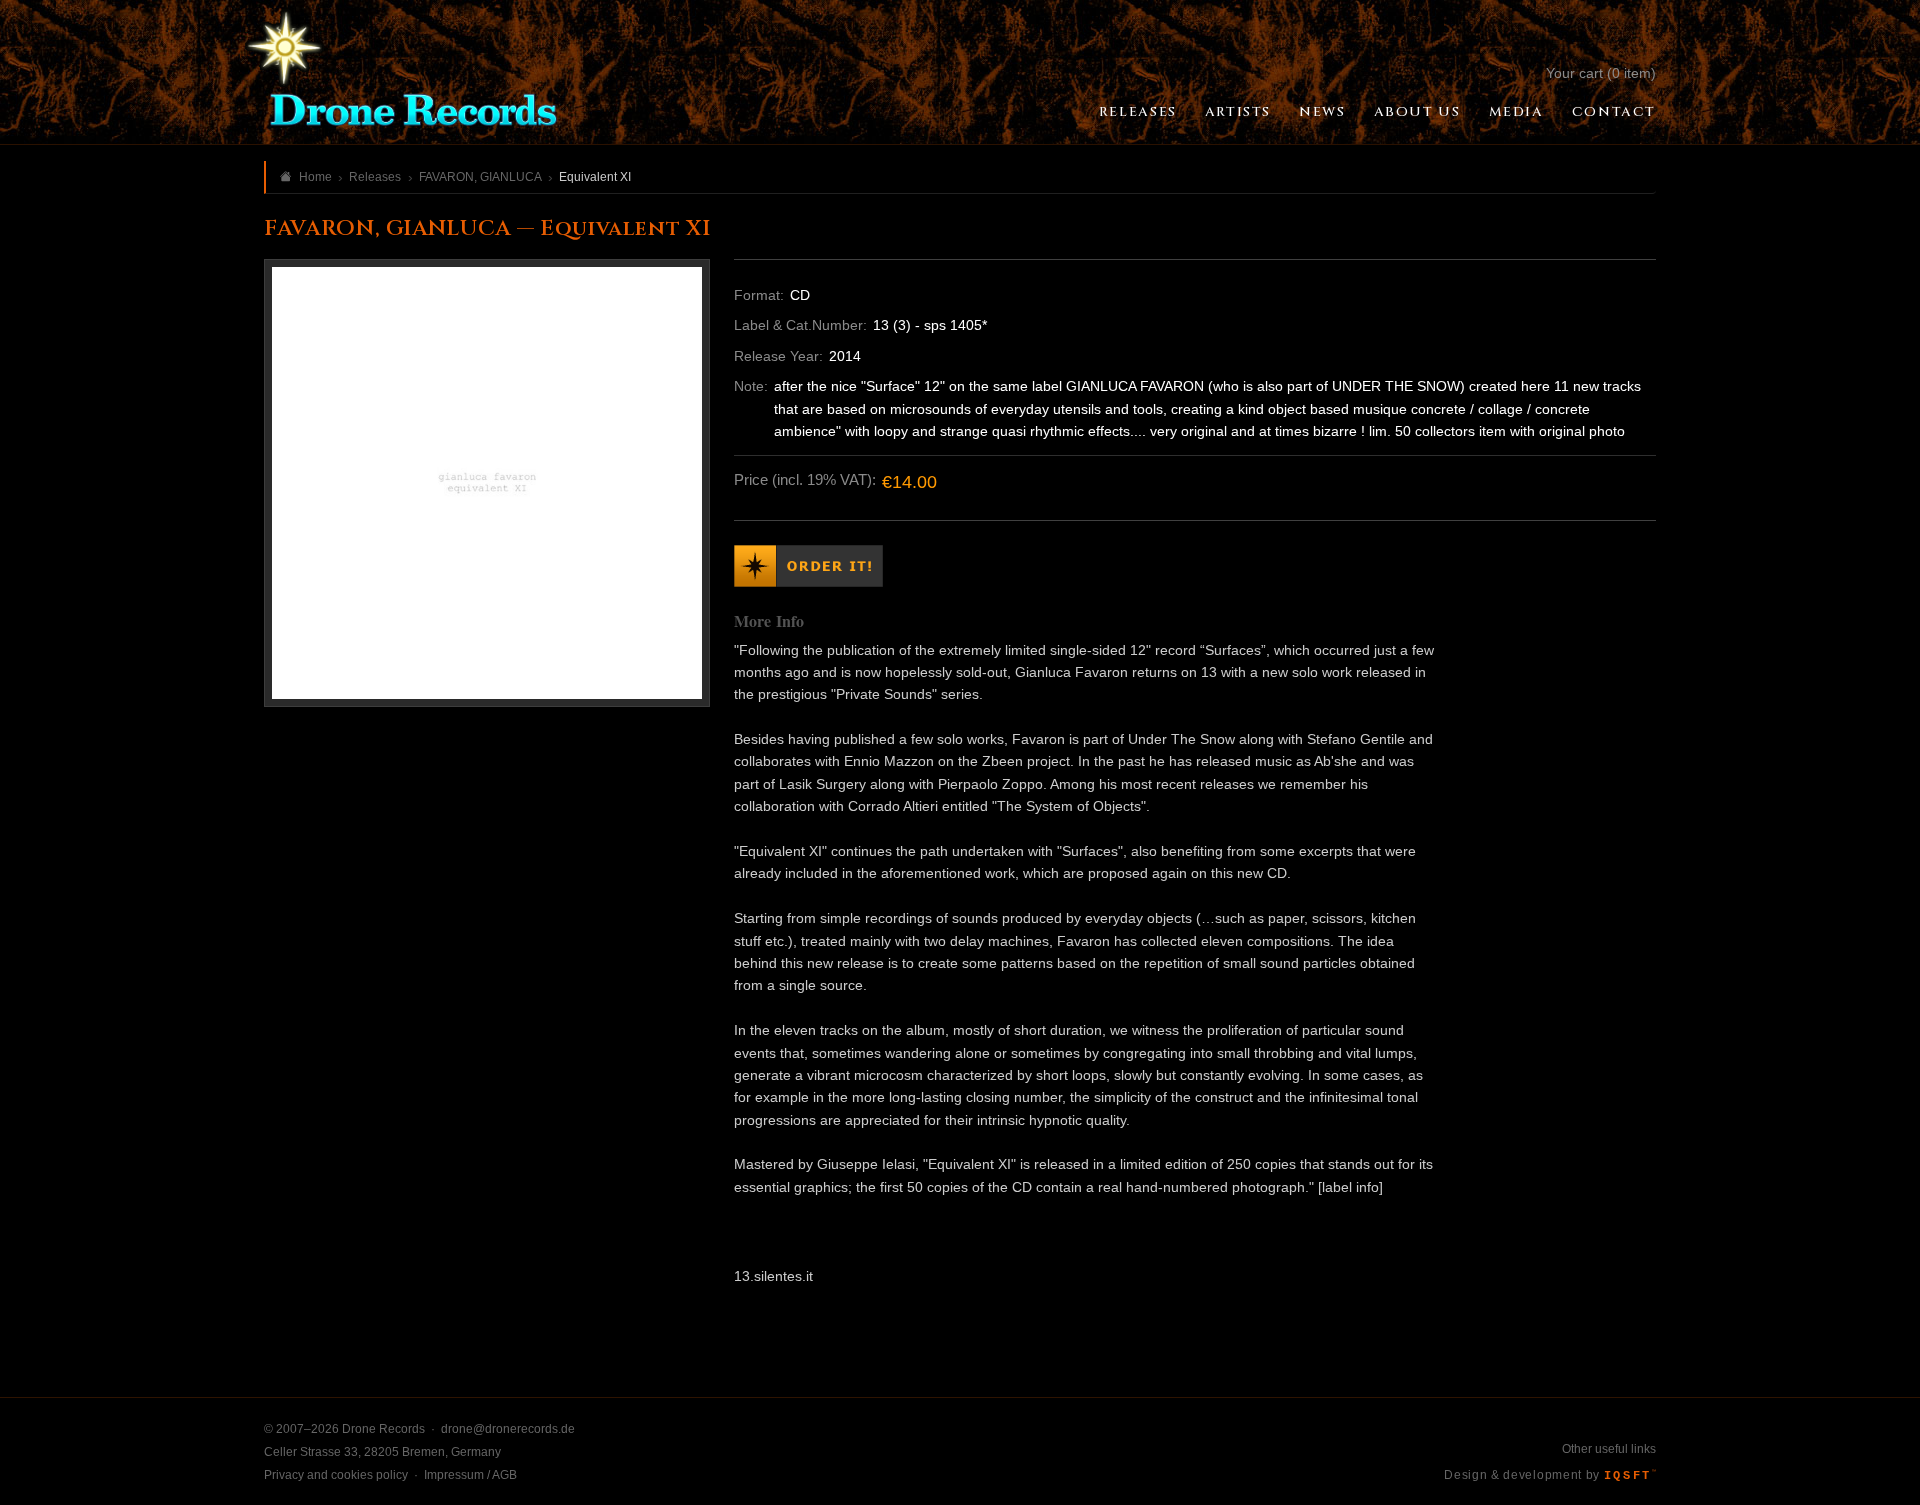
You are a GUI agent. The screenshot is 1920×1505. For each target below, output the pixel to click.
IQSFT (1630, 1476)
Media (1516, 112)
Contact (1614, 112)
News (1322, 112)
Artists (1238, 112)
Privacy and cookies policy (336, 1475)
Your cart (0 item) (1601, 73)
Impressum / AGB (470, 1475)
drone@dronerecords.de (508, 1429)
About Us (1417, 112)
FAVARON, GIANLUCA (480, 177)
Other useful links (1609, 1449)
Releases (1138, 112)
